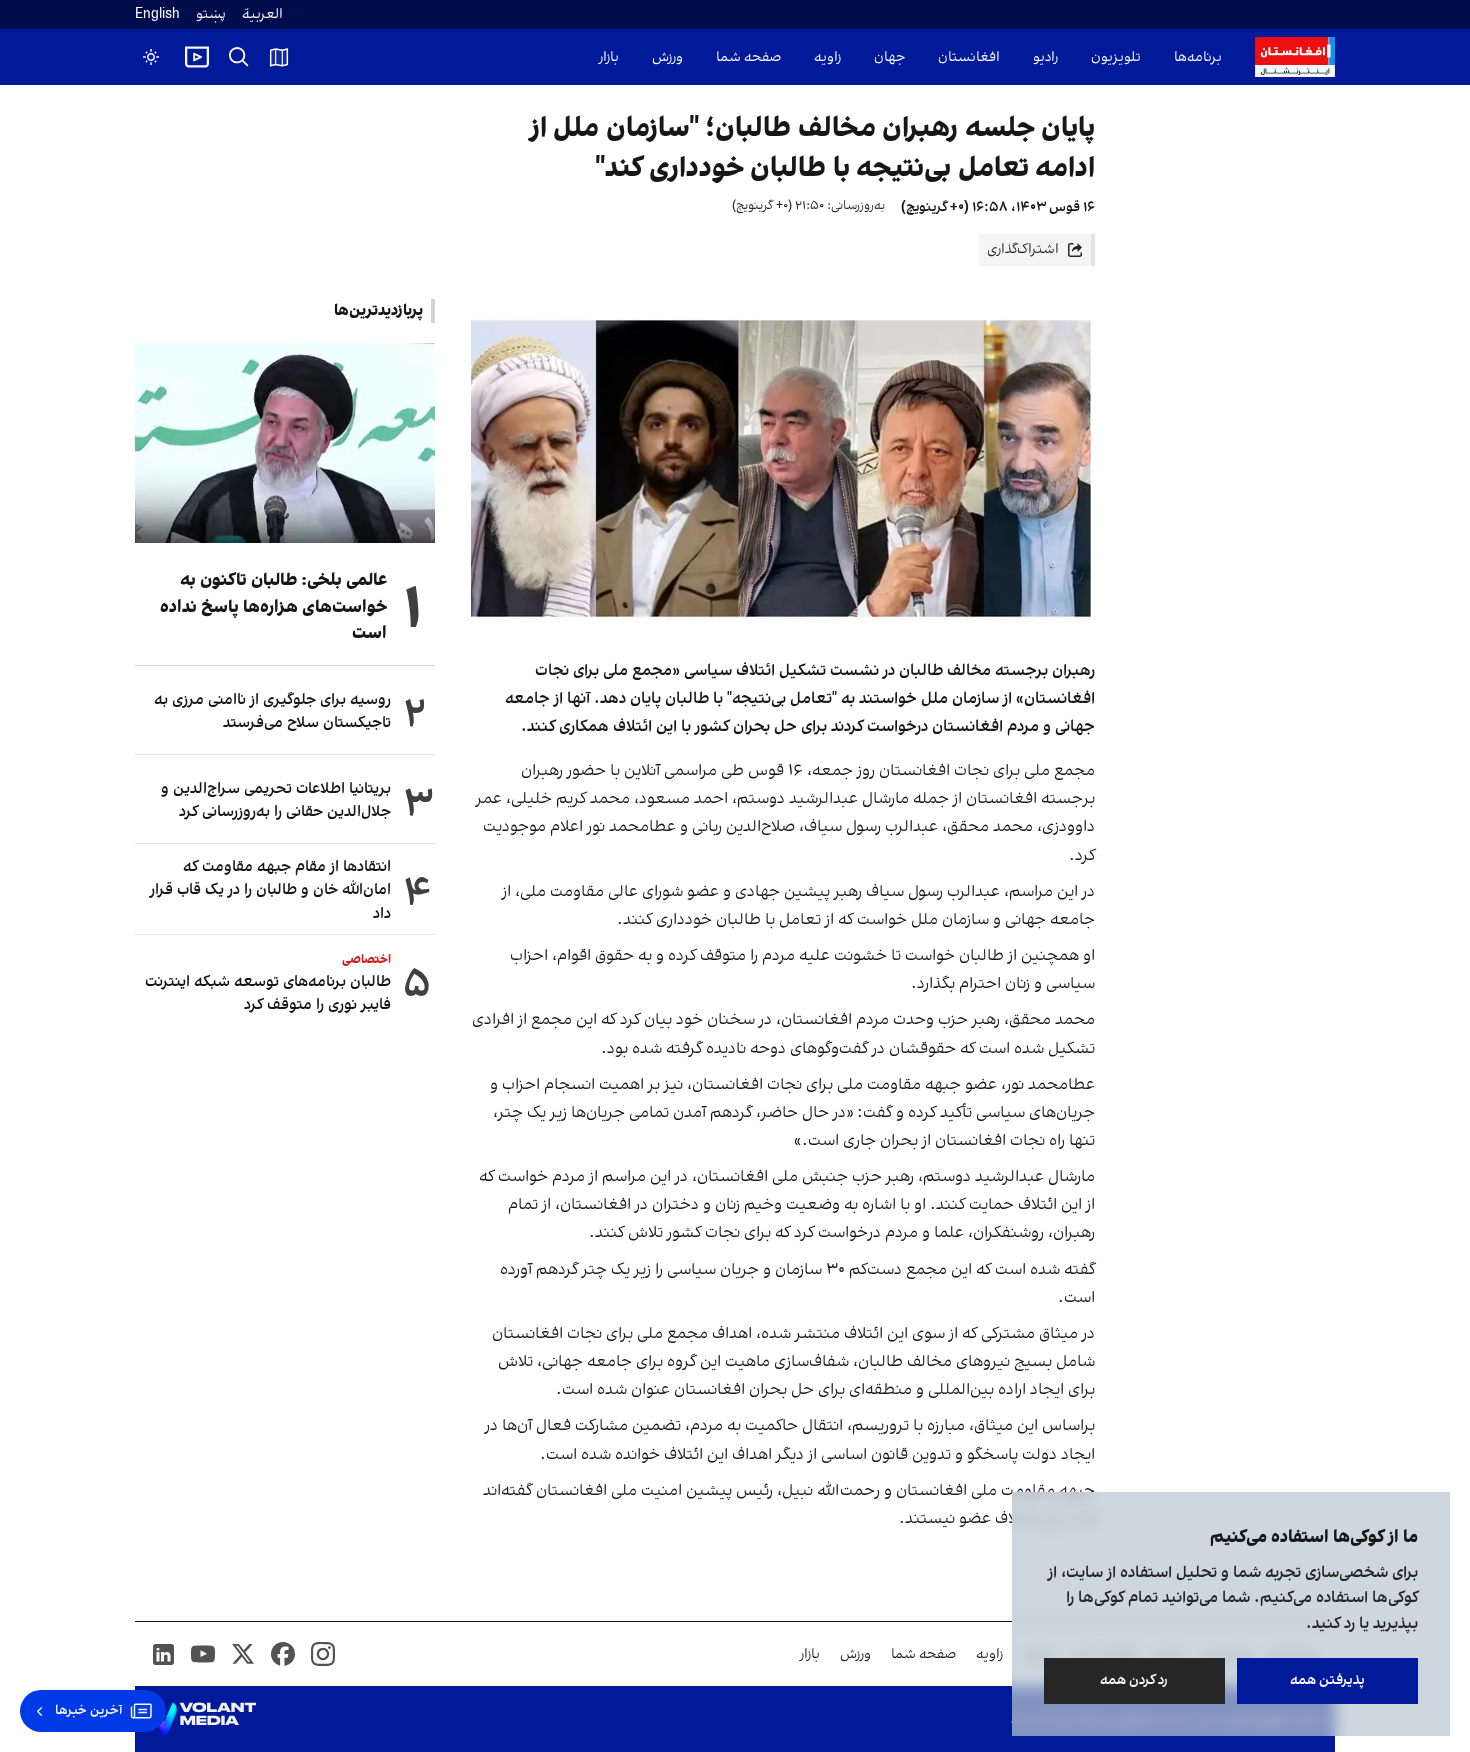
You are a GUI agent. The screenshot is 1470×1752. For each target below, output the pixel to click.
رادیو (1045, 57)
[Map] (279, 57)
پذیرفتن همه (1327, 1680)
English (157, 14)
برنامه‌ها (1198, 57)
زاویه (827, 57)
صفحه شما (748, 57)
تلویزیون (1116, 57)
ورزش (667, 57)
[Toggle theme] (151, 57)
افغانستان (969, 57)
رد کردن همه (1135, 1680)
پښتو (211, 14)
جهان (889, 57)
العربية (262, 14)
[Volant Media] (203, 1719)
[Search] (239, 57)
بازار (609, 57)
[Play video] (197, 57)
